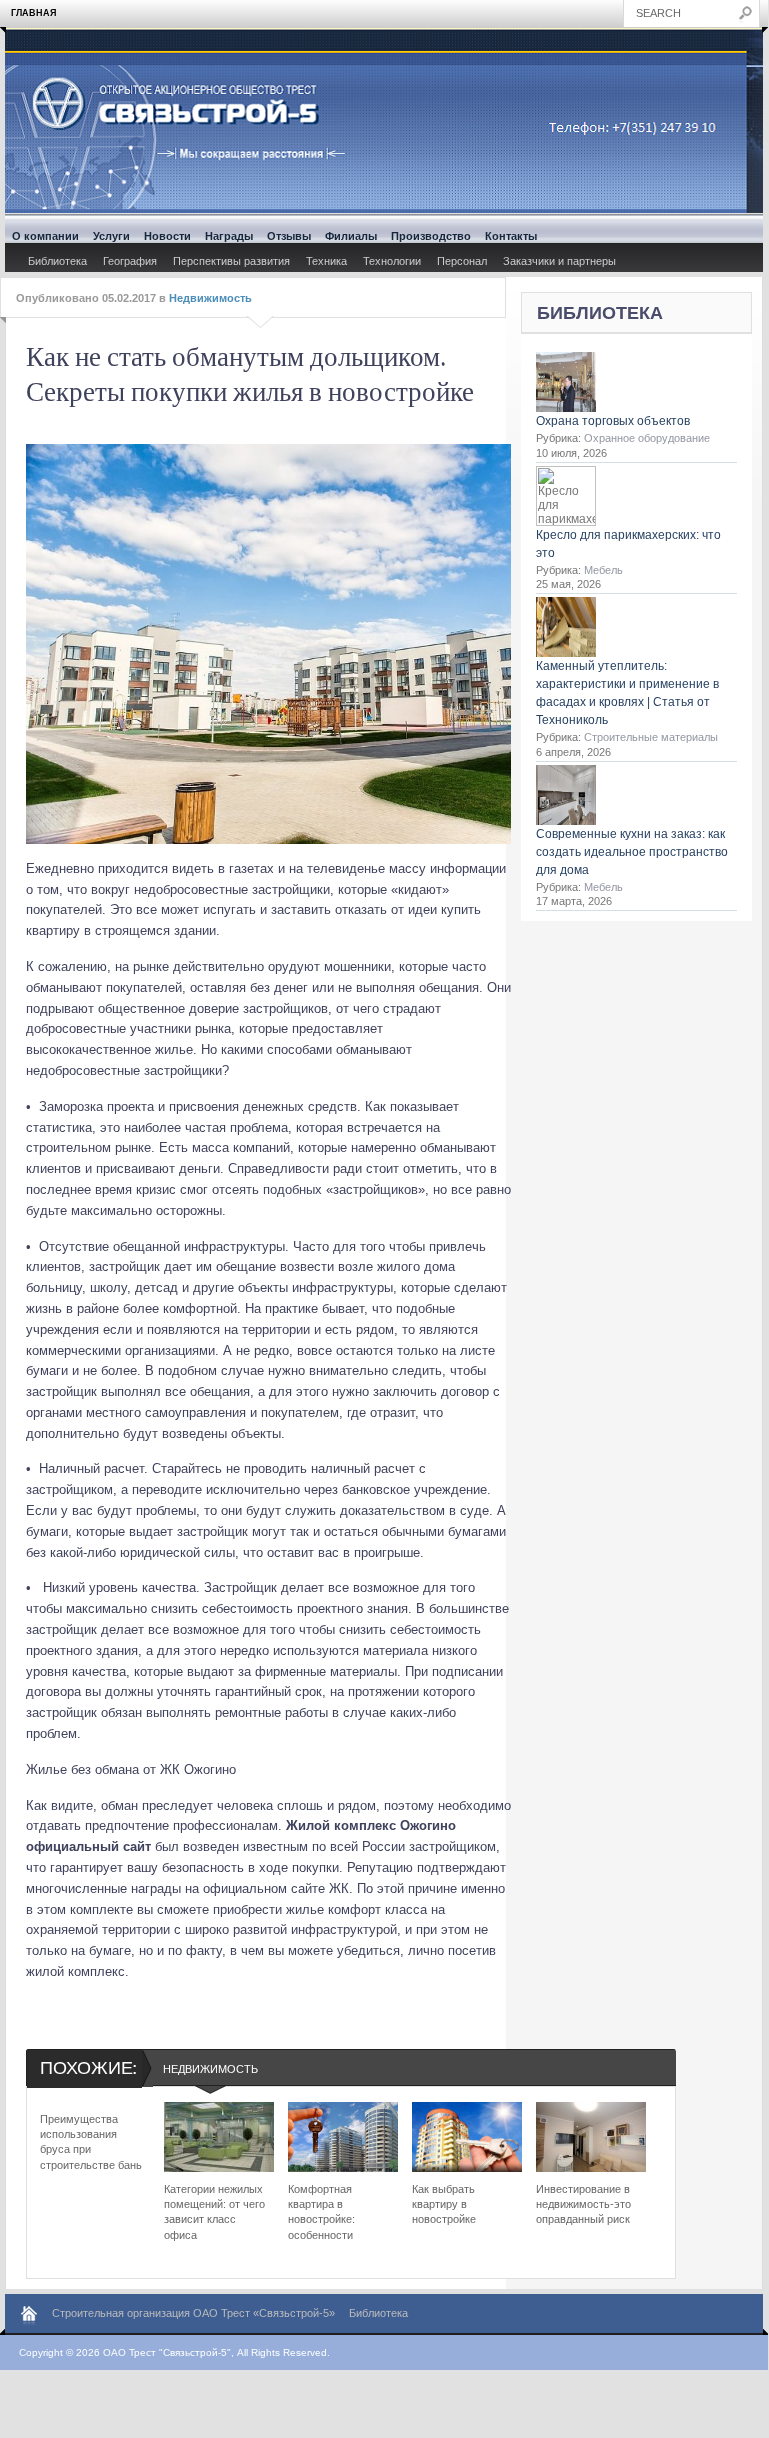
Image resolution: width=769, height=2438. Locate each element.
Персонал (462, 261)
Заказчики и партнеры (559, 261)
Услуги (111, 236)
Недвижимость (210, 298)
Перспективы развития (231, 261)
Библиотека (57, 261)
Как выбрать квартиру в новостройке (444, 2204)
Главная (33, 13)
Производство (431, 236)
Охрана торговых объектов (613, 421)
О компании (45, 236)
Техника (326, 261)
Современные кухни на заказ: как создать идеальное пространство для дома (632, 852)
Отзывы (289, 236)
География (130, 261)
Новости (167, 236)
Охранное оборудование (647, 438)
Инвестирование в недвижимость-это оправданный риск (583, 2204)
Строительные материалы (651, 737)
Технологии (392, 261)
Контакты (511, 236)
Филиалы (351, 236)
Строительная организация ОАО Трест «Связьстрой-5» (193, 2313)
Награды (229, 236)
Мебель (603, 570)
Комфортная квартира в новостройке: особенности (321, 2212)
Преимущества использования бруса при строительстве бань (91, 2142)
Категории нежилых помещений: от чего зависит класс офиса (214, 2212)
